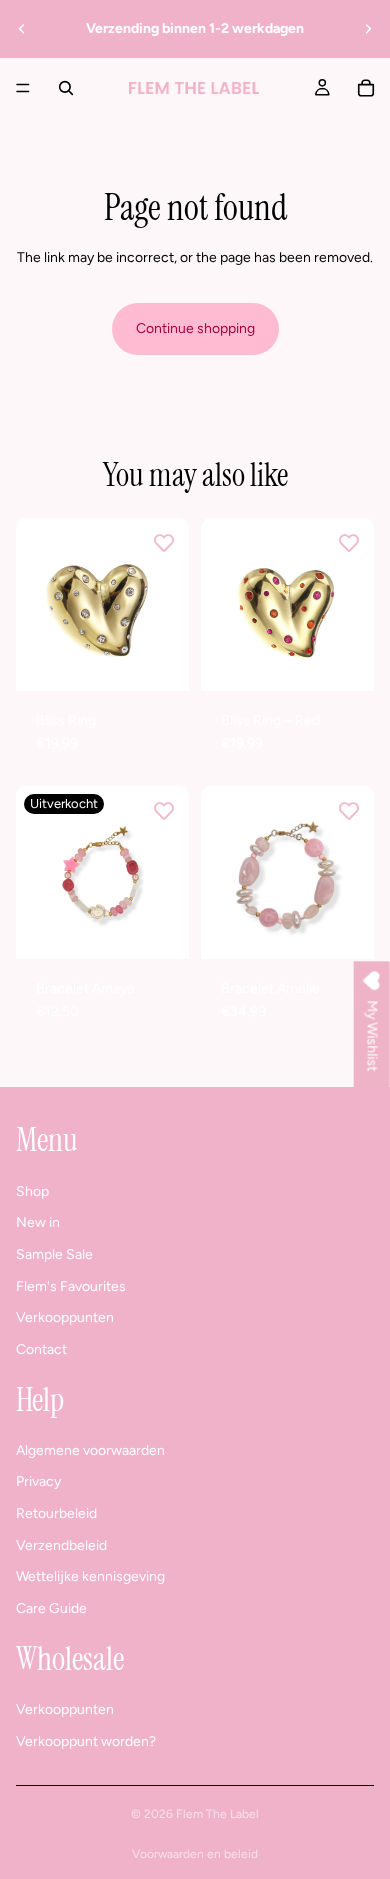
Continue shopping (195, 328)
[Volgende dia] (368, 29)
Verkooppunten (65, 1317)
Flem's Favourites (71, 1286)
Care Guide (51, 1608)
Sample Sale (54, 1254)
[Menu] (23, 88)
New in (38, 1222)
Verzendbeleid (61, 1545)
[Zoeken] (66, 88)
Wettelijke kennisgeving (90, 1576)
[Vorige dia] (22, 29)
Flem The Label (217, 1814)
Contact (41, 1349)
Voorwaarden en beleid (195, 1854)
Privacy (38, 1481)
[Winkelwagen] (366, 88)
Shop (32, 1191)
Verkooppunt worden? (86, 1741)
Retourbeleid (56, 1513)
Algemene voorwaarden (90, 1450)
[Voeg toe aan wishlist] (164, 543)
